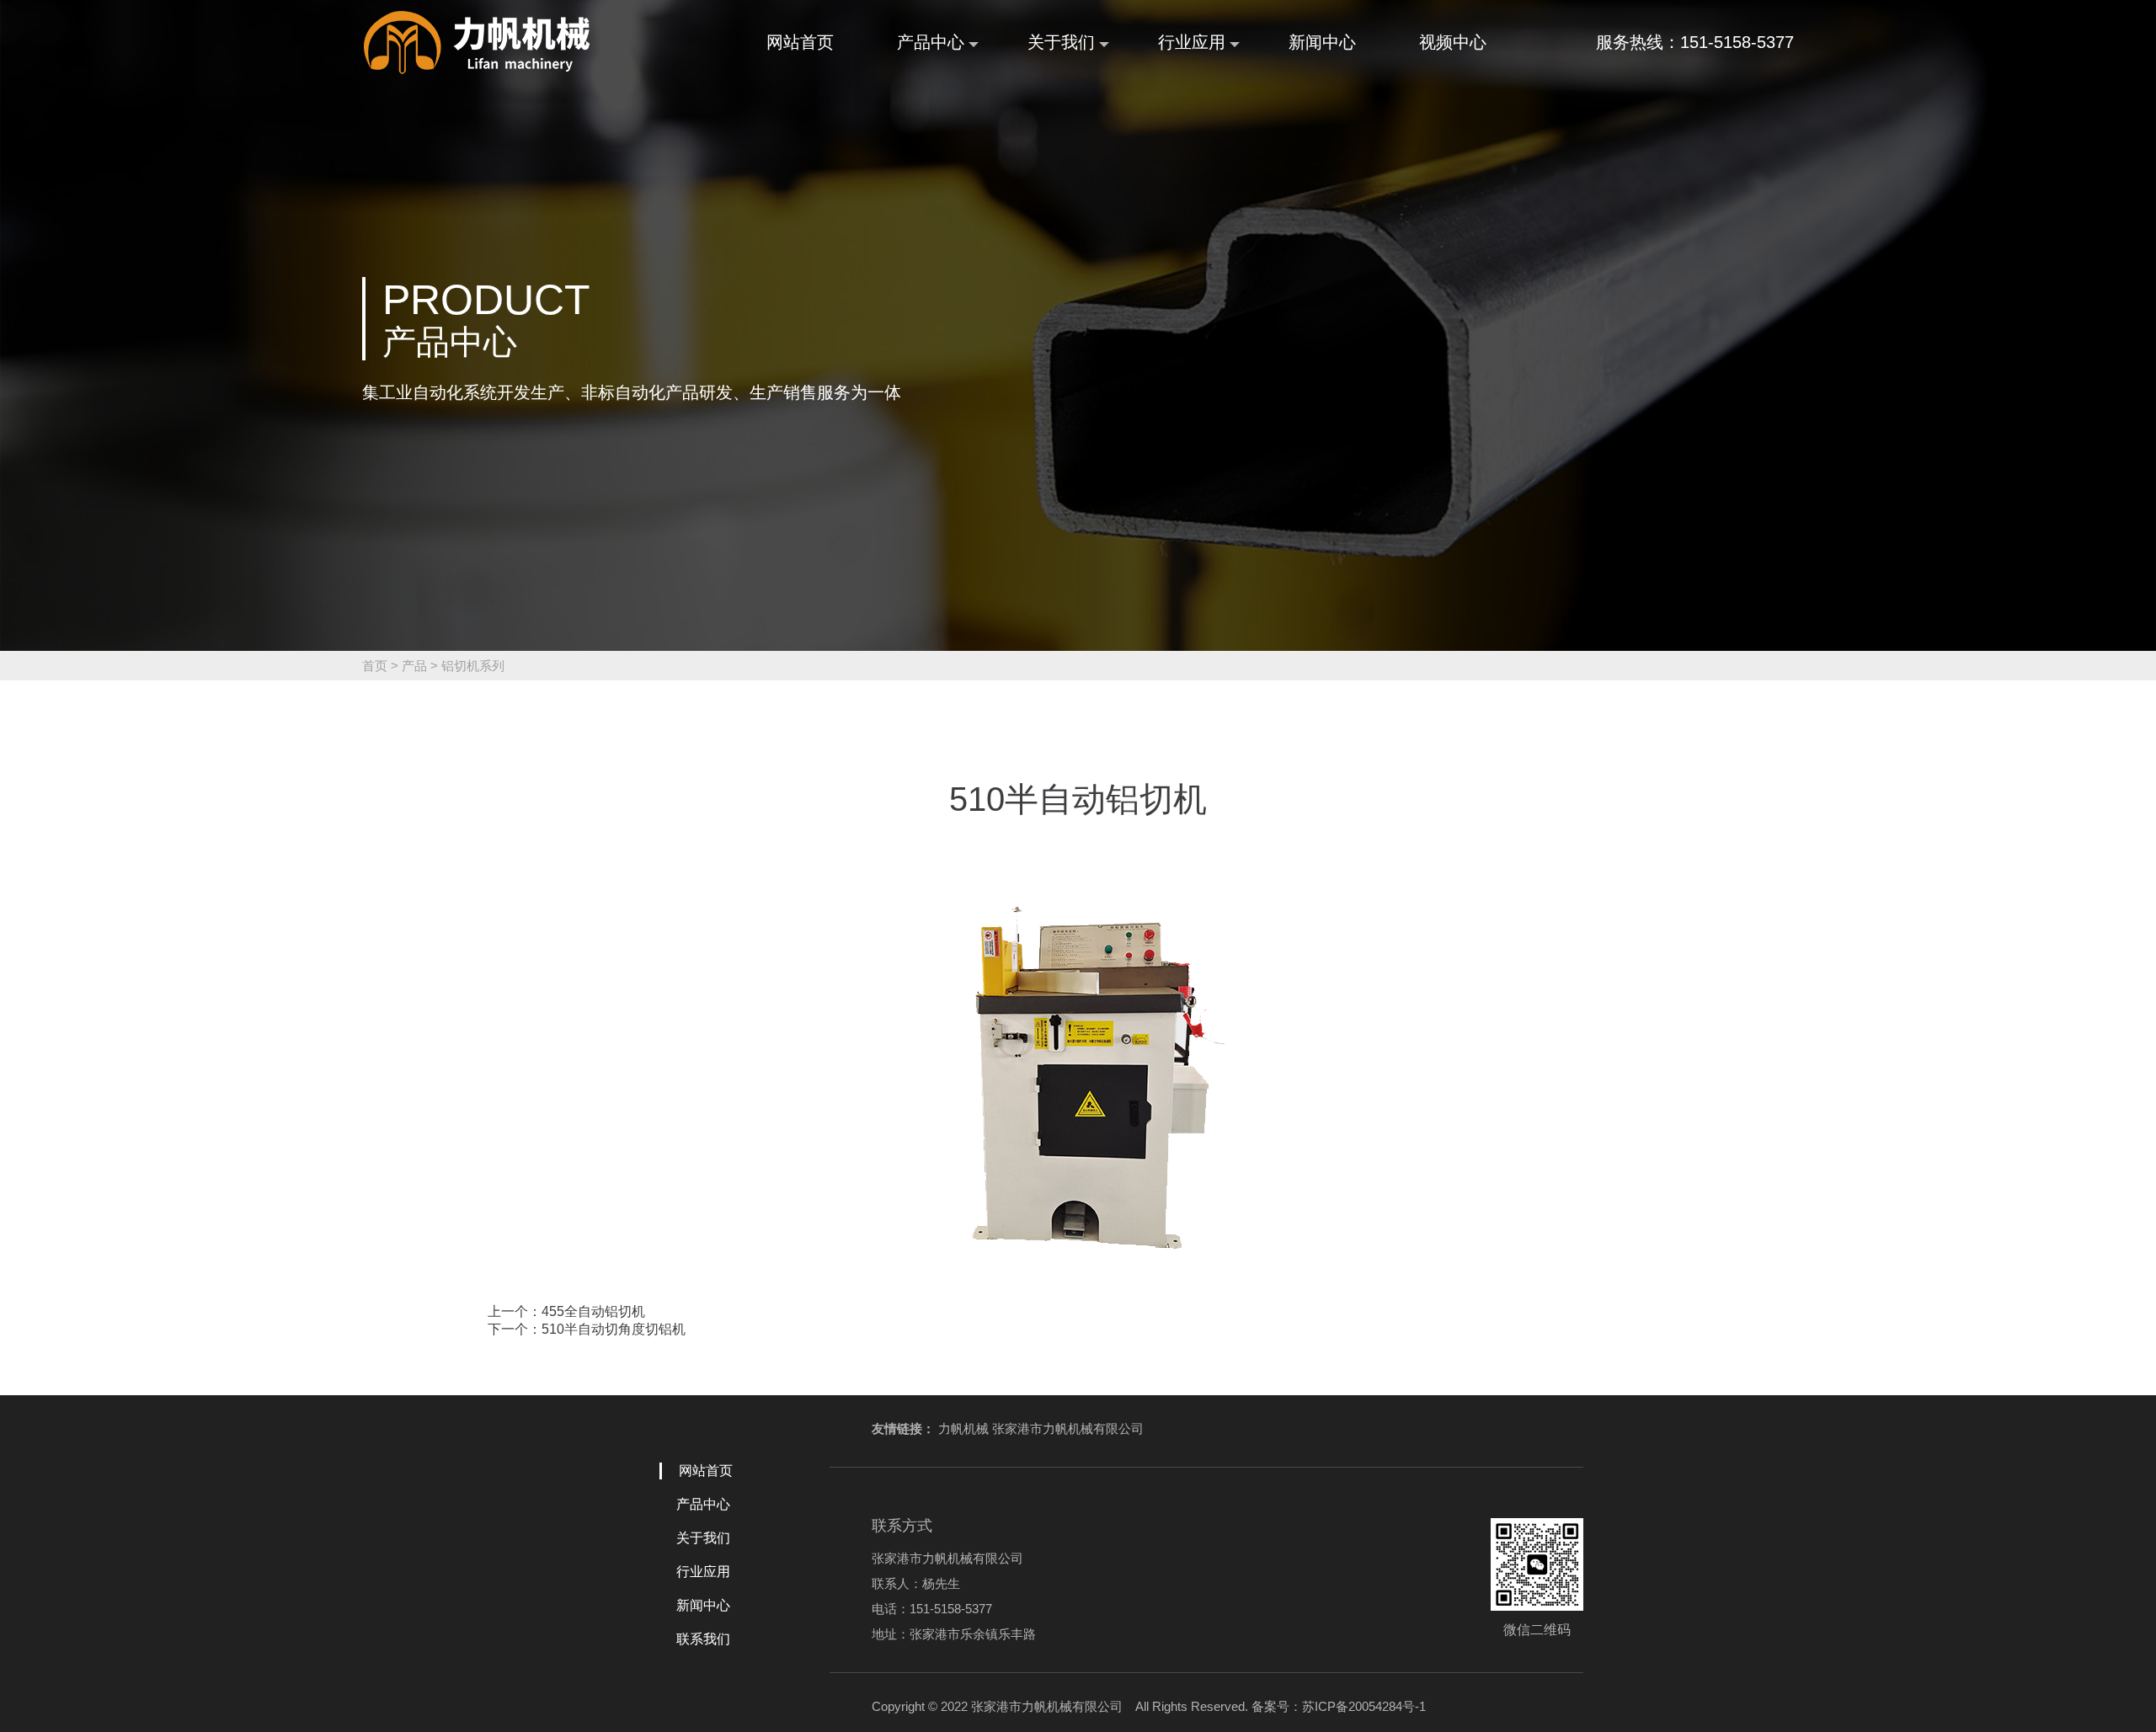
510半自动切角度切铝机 (614, 1329)
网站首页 (800, 42)
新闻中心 (1322, 42)
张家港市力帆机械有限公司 (1068, 1428)
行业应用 (1192, 42)
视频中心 (1453, 42)
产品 (414, 666)
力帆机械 (963, 1428)
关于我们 (1061, 42)
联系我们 (703, 1639)
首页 (375, 666)
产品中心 (931, 42)
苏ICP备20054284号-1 (1364, 1706)
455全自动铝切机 (593, 1311)
